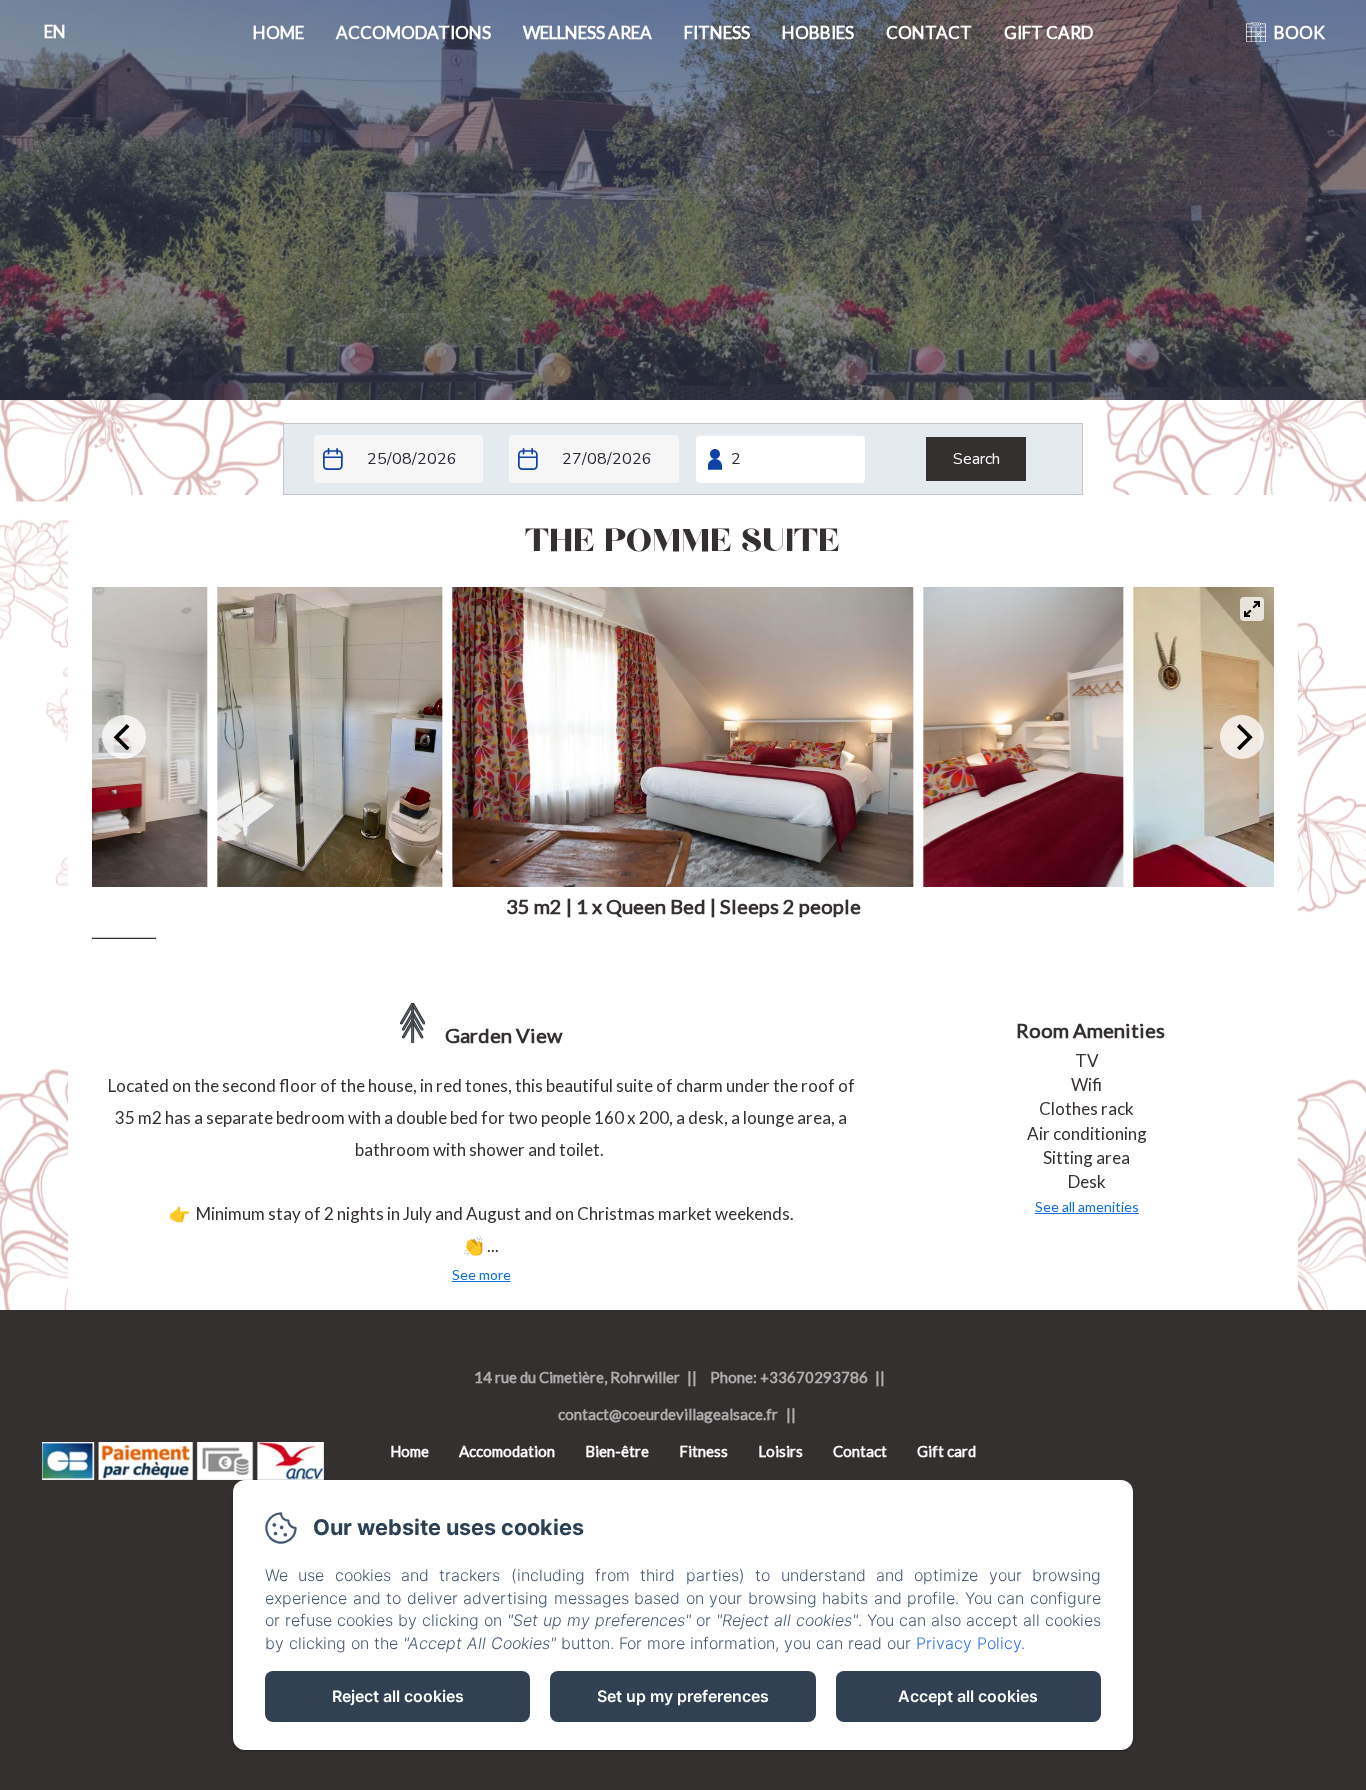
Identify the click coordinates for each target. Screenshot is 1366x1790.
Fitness (717, 32)
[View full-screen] (1252, 609)
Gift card (1048, 32)
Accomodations (413, 32)
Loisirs (780, 1451)
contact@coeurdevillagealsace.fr (668, 1414)
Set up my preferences (683, 1696)
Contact (929, 32)
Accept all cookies (968, 1696)
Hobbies (818, 32)
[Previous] (124, 737)
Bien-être (617, 1451)
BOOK (1299, 32)
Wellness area (587, 32)
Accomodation (507, 1451)
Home (278, 32)
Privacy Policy (968, 1643)
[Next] (1242, 737)
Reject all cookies (398, 1696)
